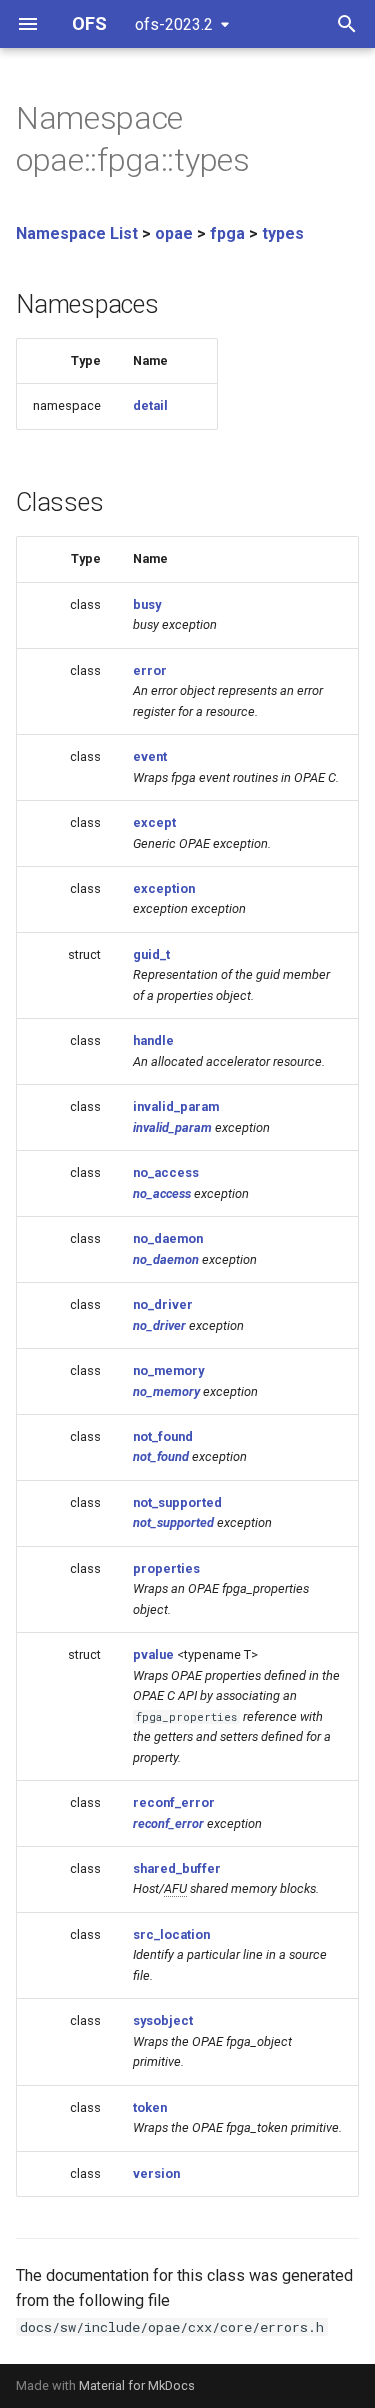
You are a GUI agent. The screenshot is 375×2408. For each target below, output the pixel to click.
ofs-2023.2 (174, 24)
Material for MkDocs (137, 2385)
